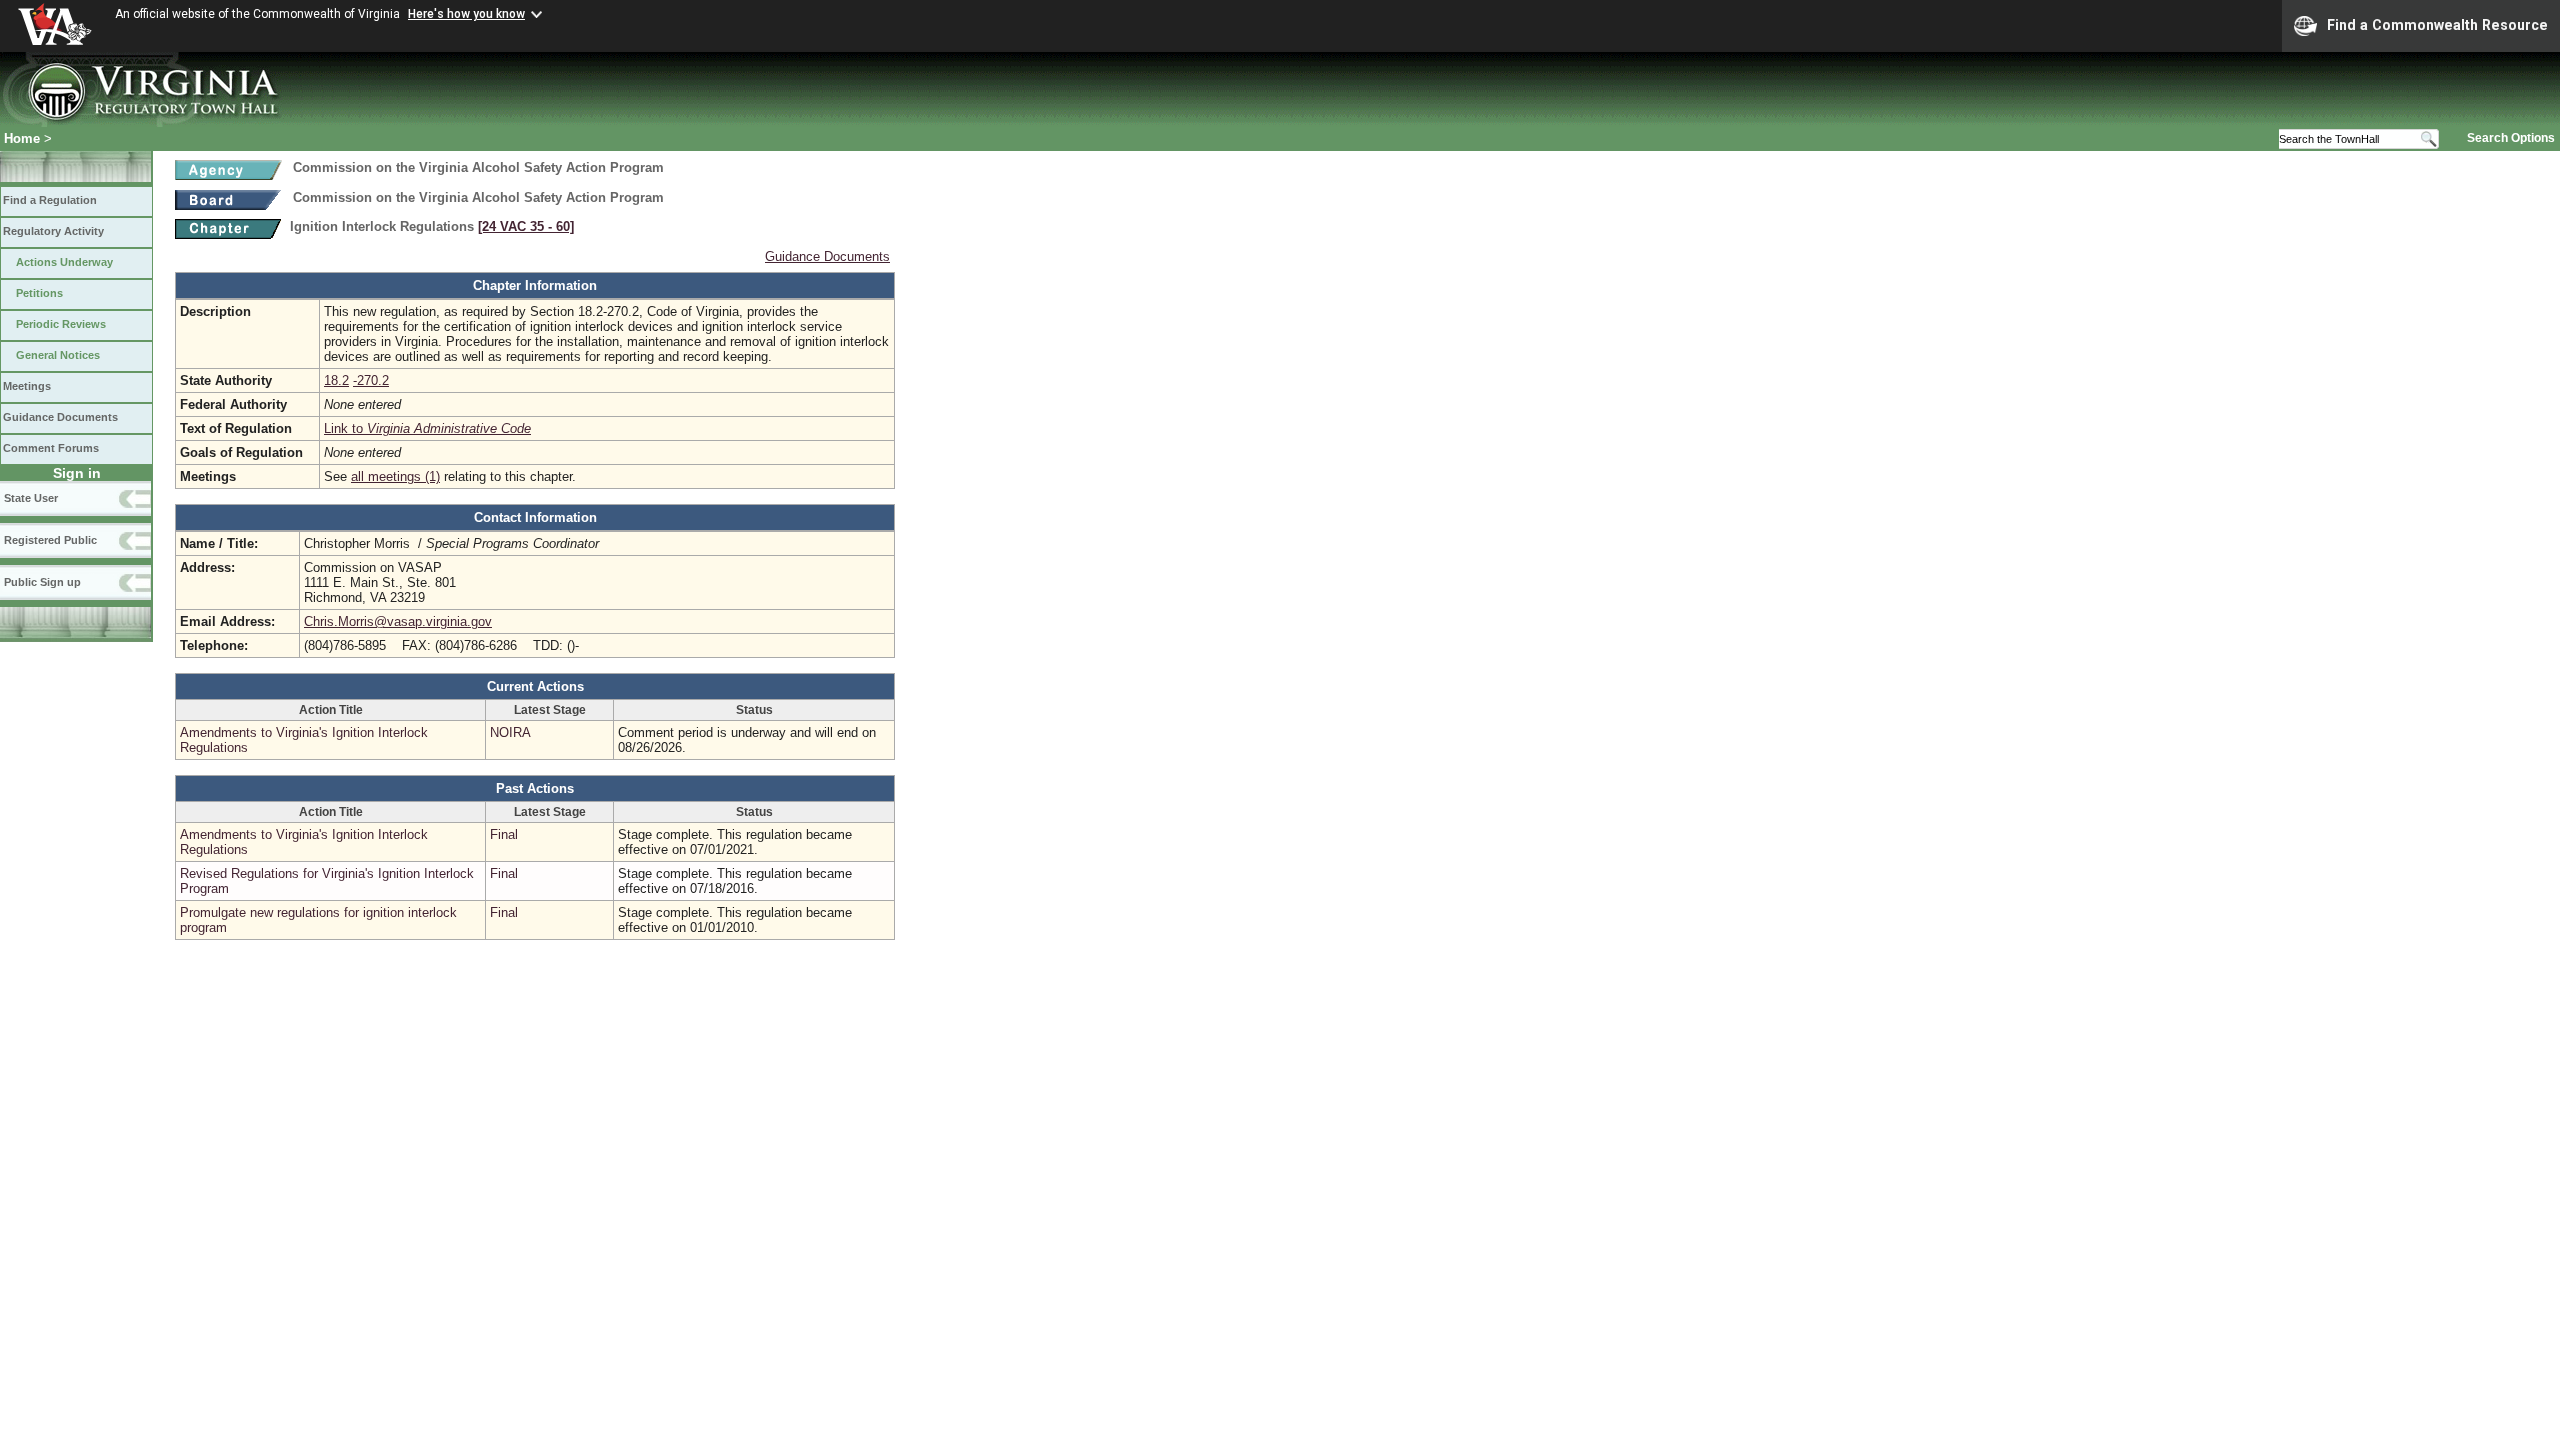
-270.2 (371, 380)
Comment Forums (51, 448)
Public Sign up (42, 582)
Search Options (2511, 138)
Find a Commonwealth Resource (2437, 25)
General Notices (58, 355)
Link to (427, 428)
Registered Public (50, 540)
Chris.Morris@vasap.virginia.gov (398, 621)
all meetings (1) (395, 476)
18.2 (336, 380)
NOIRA (510, 732)
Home (22, 138)
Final (504, 834)
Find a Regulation (50, 200)
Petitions (39, 293)
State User (31, 498)
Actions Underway (64, 262)
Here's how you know (466, 14)
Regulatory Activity (53, 231)
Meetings (27, 386)
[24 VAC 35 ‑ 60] (526, 226)
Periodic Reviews (61, 324)
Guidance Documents (60, 417)
